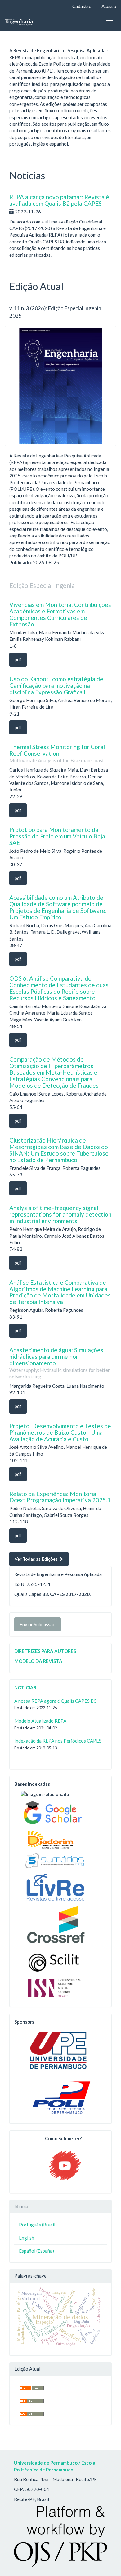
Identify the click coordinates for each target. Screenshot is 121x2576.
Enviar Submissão (38, 1624)
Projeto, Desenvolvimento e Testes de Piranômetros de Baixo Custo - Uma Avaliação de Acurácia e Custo (60, 1432)
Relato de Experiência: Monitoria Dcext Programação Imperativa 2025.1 (60, 1497)
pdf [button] (18, 659)
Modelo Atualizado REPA (40, 1721)
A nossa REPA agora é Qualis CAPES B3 (55, 1701)
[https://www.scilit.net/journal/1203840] (55, 1960)
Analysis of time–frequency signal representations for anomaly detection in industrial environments (60, 1214)
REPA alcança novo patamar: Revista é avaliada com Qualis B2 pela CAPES (59, 200)
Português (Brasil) (38, 2225)
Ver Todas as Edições (37, 1559)
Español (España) (36, 2251)
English (27, 2238)
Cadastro (82, 6)
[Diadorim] (50, 1838)
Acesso (109, 6)
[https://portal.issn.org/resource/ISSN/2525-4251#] (57, 1987)
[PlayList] (65, 2165)
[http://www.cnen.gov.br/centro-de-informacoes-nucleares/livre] (55, 1886)
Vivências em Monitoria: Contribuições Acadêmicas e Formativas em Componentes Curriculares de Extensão (60, 614)
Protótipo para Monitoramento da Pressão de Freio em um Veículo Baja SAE (57, 836)
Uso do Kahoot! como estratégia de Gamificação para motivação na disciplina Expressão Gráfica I (56, 685)
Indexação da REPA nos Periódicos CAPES (58, 1741)
